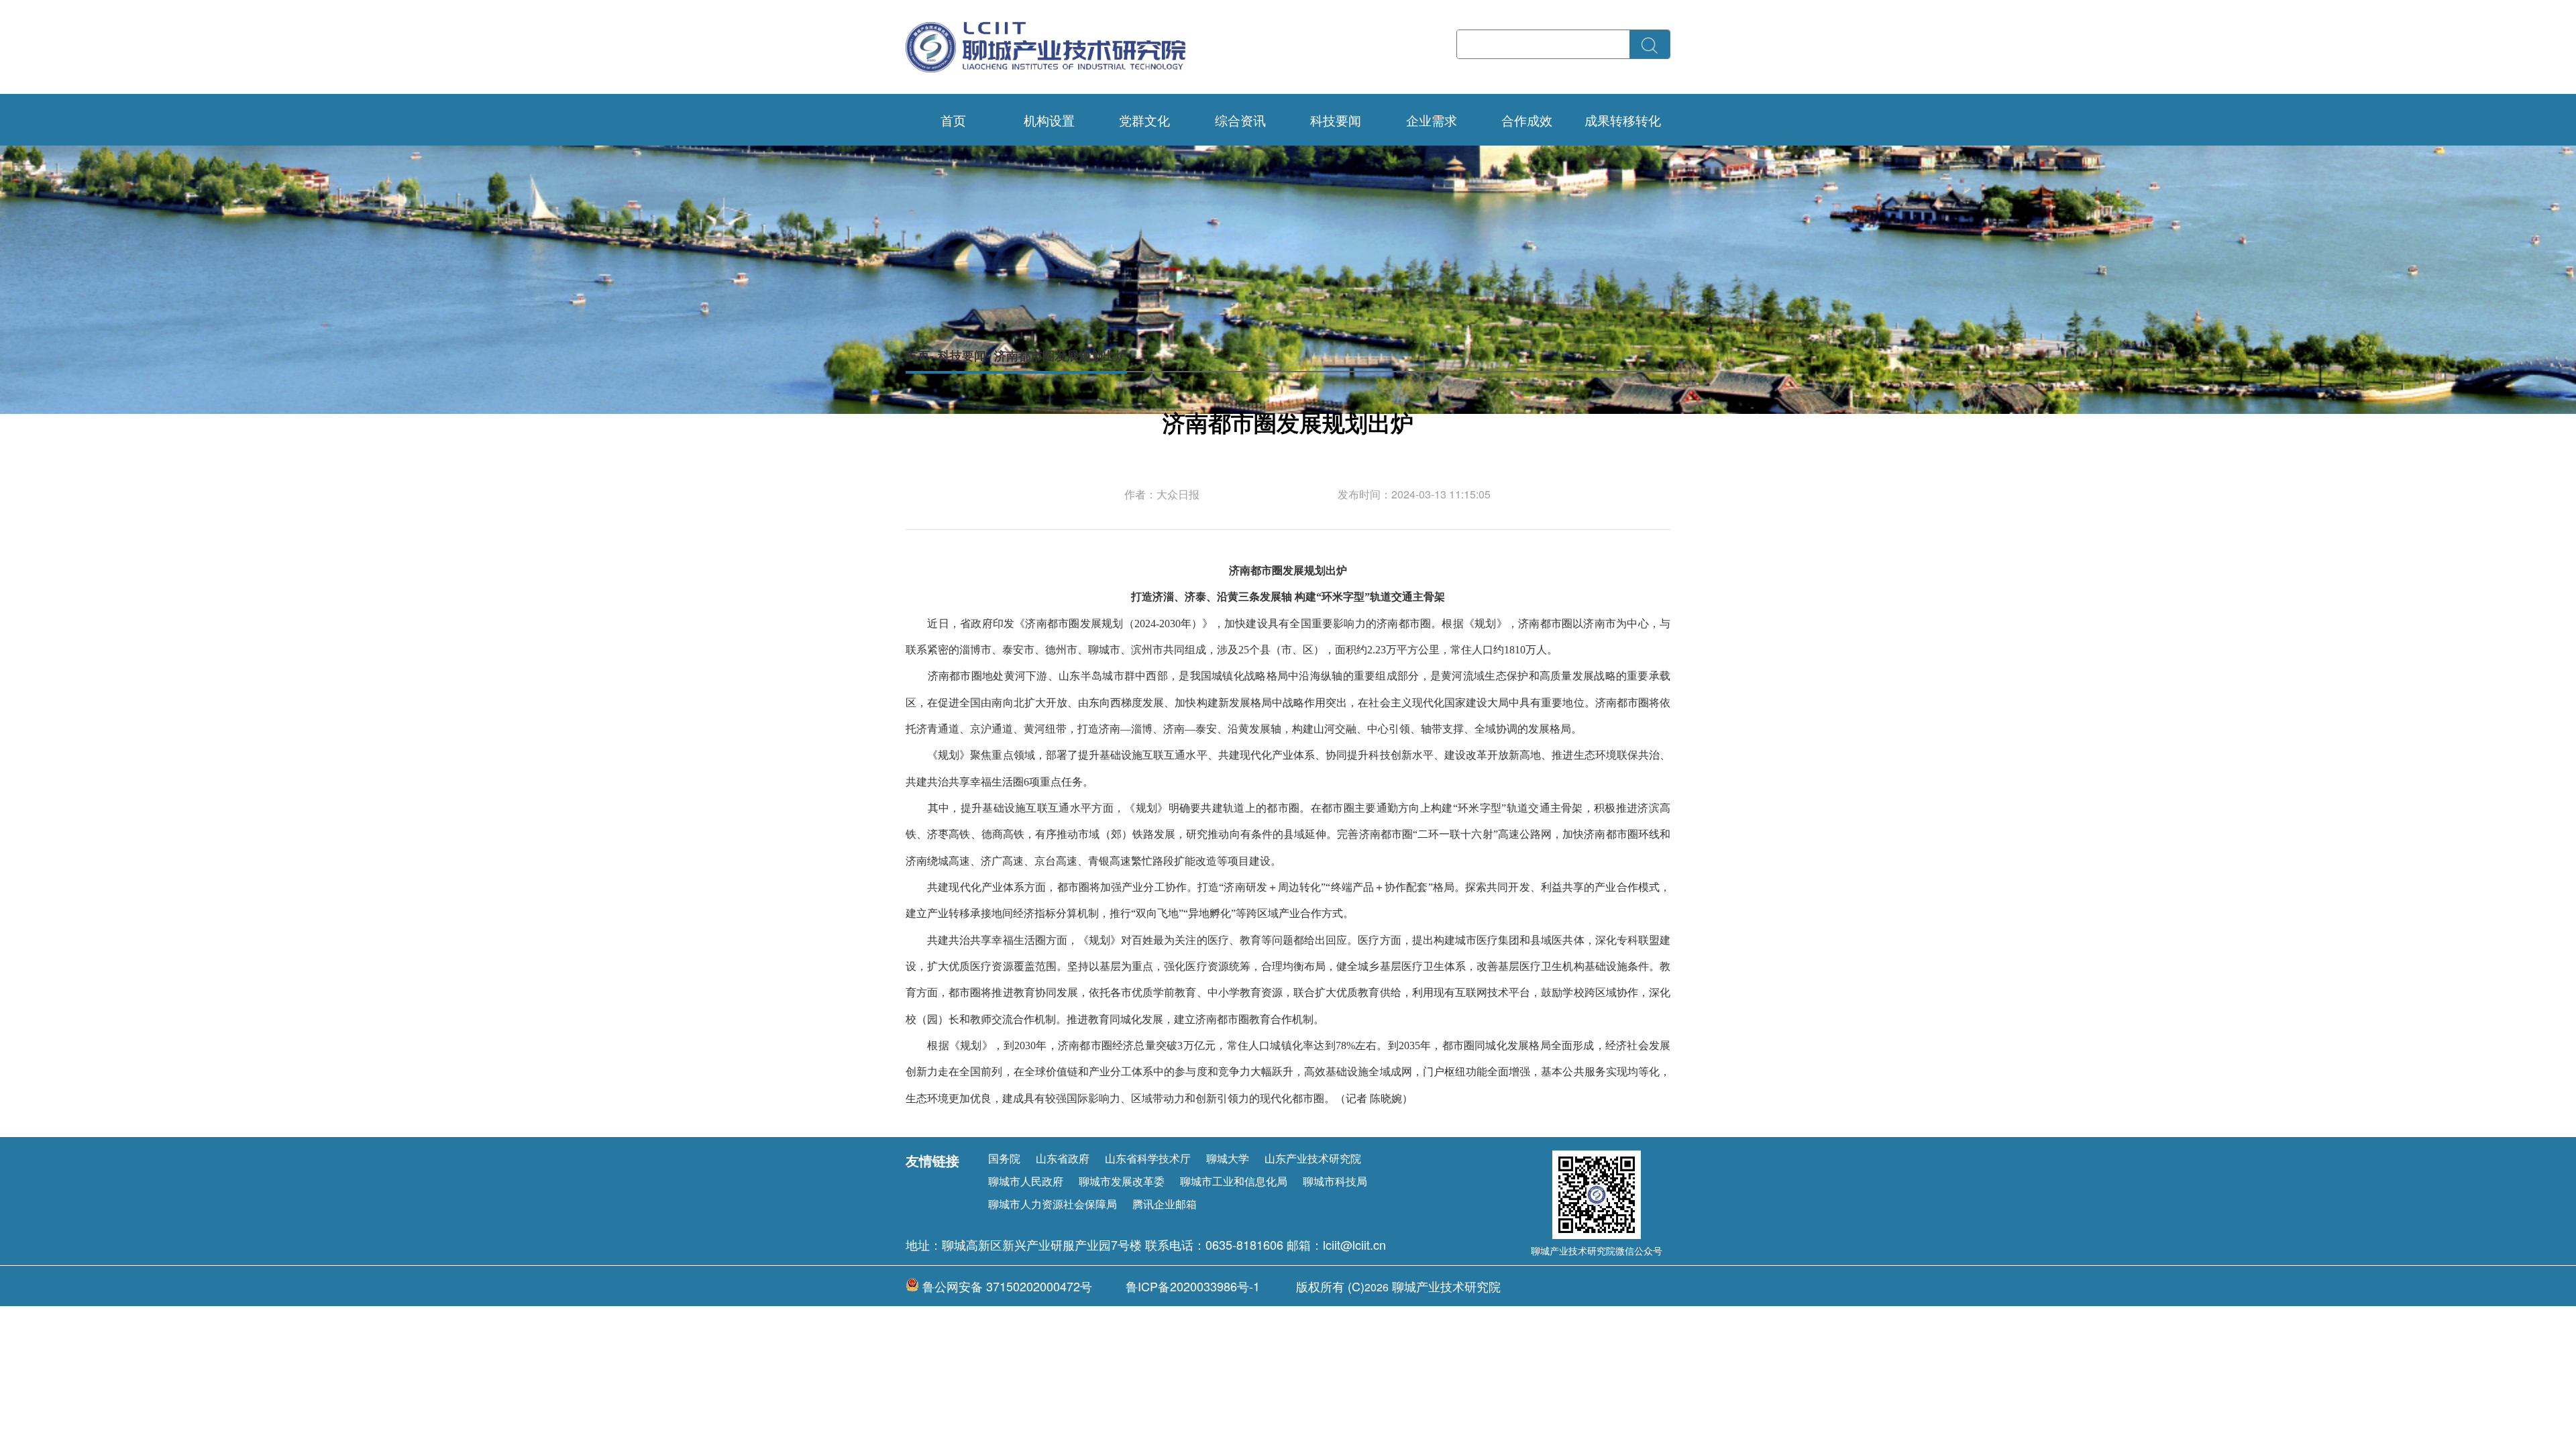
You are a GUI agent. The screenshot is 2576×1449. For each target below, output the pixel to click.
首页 (953, 120)
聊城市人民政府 (1026, 1181)
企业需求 (1432, 120)
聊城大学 (1228, 1158)
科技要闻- (964, 355)
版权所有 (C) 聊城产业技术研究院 (1398, 1286)
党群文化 (1144, 120)
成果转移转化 (1623, 120)
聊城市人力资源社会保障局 (1053, 1204)
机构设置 (1049, 120)
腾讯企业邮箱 (1165, 1204)
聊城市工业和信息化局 (1234, 1181)
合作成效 (1527, 120)
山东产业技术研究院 (1313, 1158)
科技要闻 (1336, 120)
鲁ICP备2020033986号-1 (1193, 1286)
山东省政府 (1063, 1158)
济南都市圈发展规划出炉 (1061, 355)
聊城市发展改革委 (1122, 1181)
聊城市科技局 (1335, 1181)
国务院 (1004, 1158)
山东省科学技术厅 (1148, 1158)
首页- (920, 355)
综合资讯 (1240, 120)
